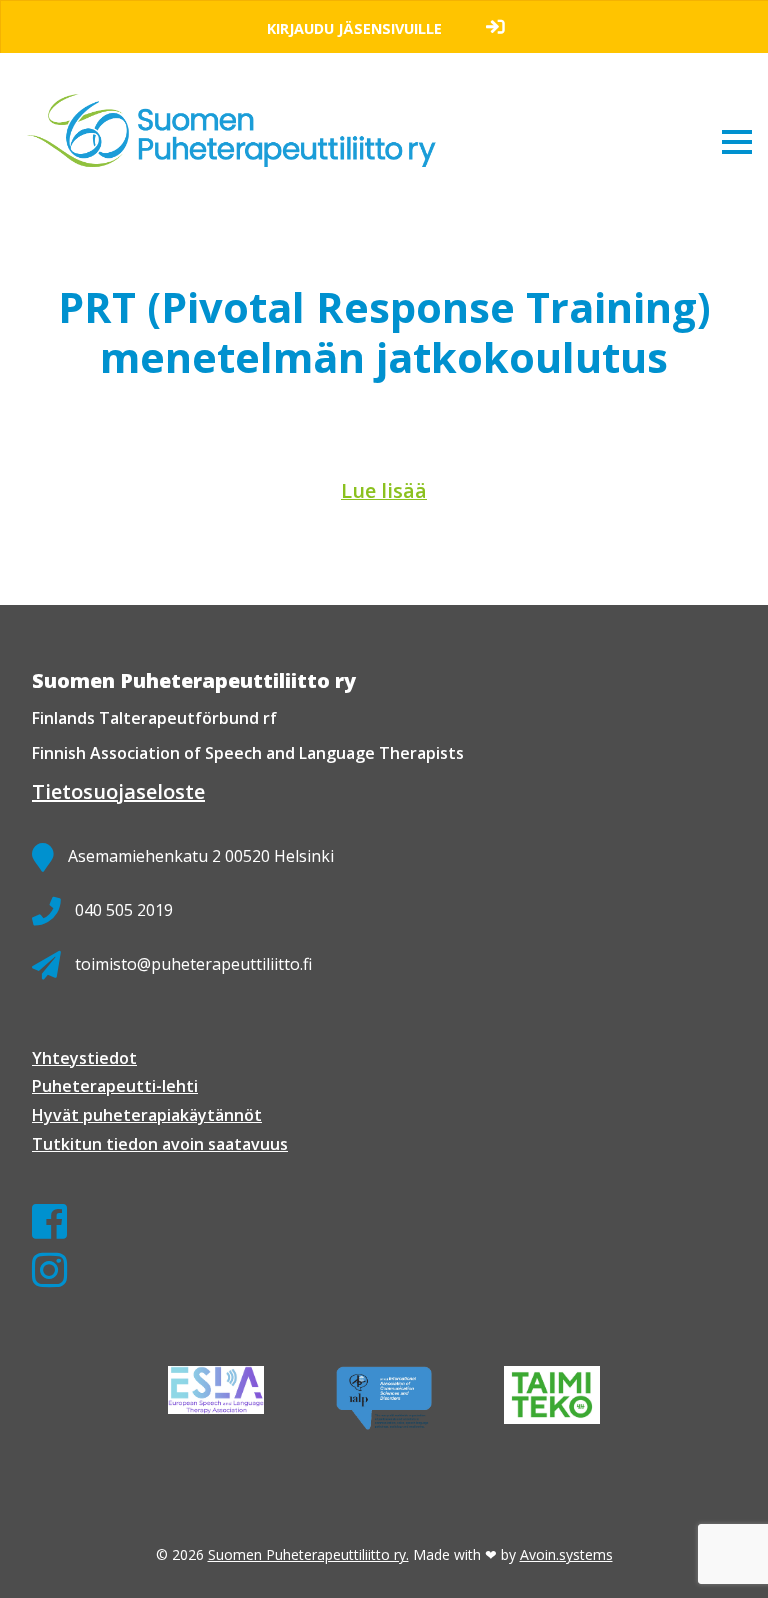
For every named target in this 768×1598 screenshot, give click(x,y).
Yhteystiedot (84, 1058)
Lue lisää (384, 490)
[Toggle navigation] (737, 141)
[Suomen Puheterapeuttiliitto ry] (239, 112)
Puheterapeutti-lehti (115, 1086)
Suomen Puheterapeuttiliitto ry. (308, 1554)
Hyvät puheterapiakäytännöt (147, 1115)
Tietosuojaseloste (118, 791)
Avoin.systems (566, 1554)
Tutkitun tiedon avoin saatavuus (160, 1144)
